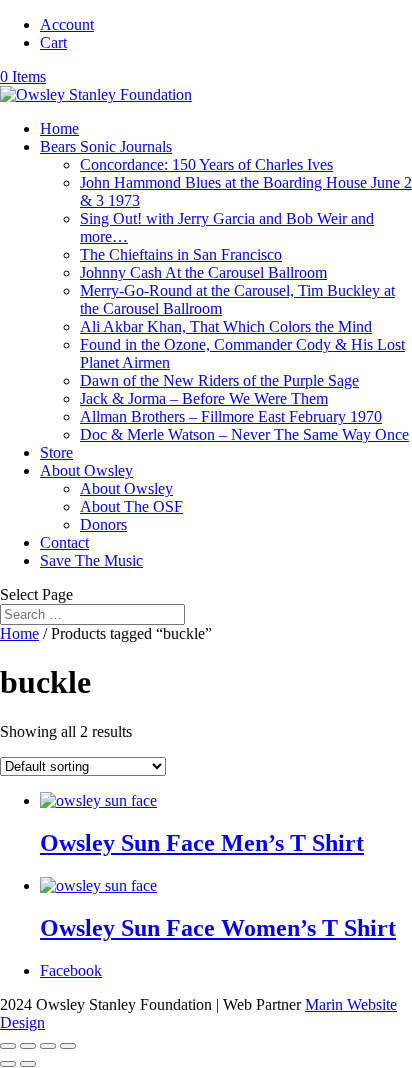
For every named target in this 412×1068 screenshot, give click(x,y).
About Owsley (86, 470)
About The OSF (131, 506)
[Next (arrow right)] (28, 1064)
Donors (103, 524)
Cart (53, 42)
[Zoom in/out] (68, 1046)
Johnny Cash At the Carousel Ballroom (203, 272)
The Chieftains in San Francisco (181, 254)
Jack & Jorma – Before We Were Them (204, 398)
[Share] (28, 1046)
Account (67, 24)
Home (59, 128)
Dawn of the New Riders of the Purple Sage (219, 380)
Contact (64, 542)
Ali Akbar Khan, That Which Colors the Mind (226, 326)
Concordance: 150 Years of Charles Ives (206, 164)
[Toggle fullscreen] (48, 1046)
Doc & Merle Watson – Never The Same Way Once (244, 434)
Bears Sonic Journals (106, 146)
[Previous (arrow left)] (8, 1064)
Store (56, 452)
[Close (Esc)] (8, 1046)
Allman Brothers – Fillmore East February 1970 (231, 416)
